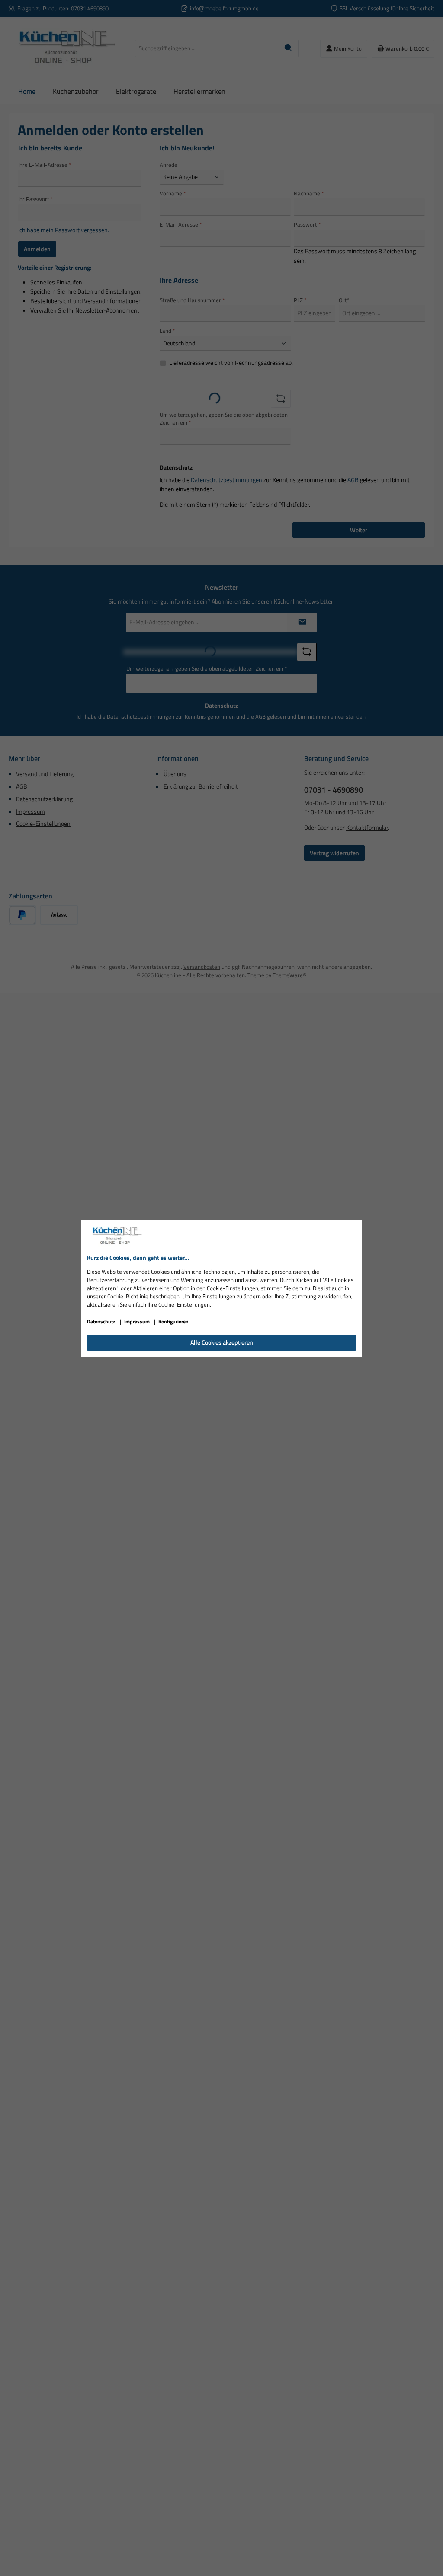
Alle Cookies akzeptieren (222, 1342)
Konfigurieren (173, 1322)
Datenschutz (102, 1322)
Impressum (138, 1322)
